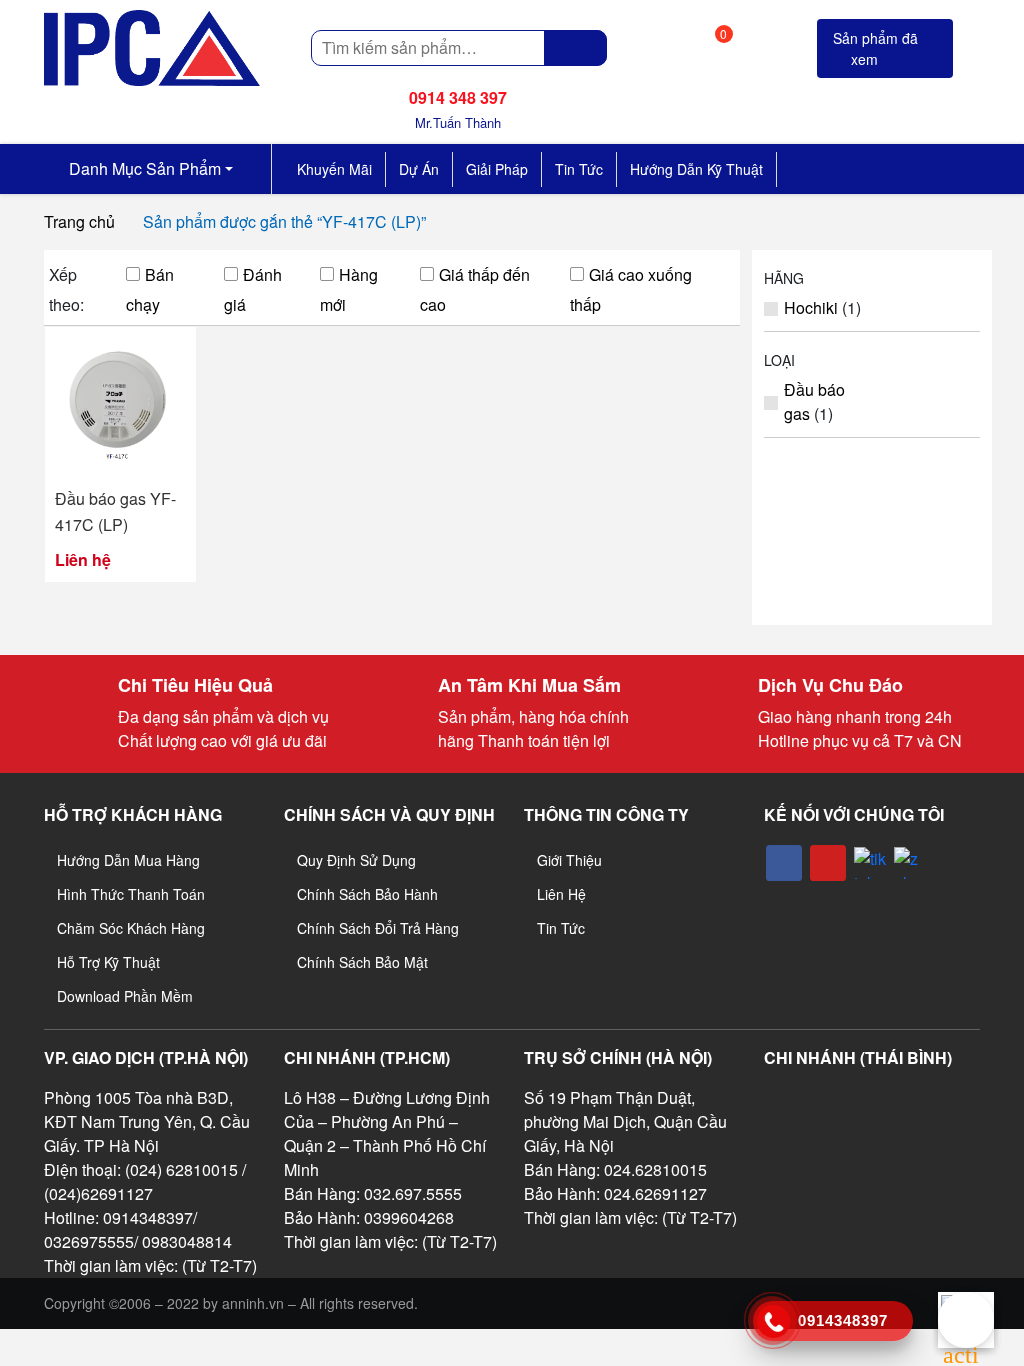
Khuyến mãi (334, 169)
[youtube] (828, 863)
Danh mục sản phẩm (143, 168)
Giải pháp (497, 169)
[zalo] (910, 863)
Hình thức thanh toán (131, 894)
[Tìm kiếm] (575, 48)
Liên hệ (561, 894)
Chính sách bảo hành (367, 894)
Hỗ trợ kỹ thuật (108, 962)
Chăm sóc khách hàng (131, 928)
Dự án (419, 169)
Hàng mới (349, 289)
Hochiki (811, 307)
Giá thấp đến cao (475, 289)
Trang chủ (79, 221)
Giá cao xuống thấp (631, 289)
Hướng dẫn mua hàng (128, 860)
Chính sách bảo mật (362, 962)
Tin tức (579, 169)
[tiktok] (870, 863)
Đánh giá (253, 289)
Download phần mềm (125, 996)
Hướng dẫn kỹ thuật (696, 169)
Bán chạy (150, 289)
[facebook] (784, 863)
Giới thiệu (569, 860)
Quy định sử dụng (356, 860)
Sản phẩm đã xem (875, 48)
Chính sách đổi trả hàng (378, 928)
